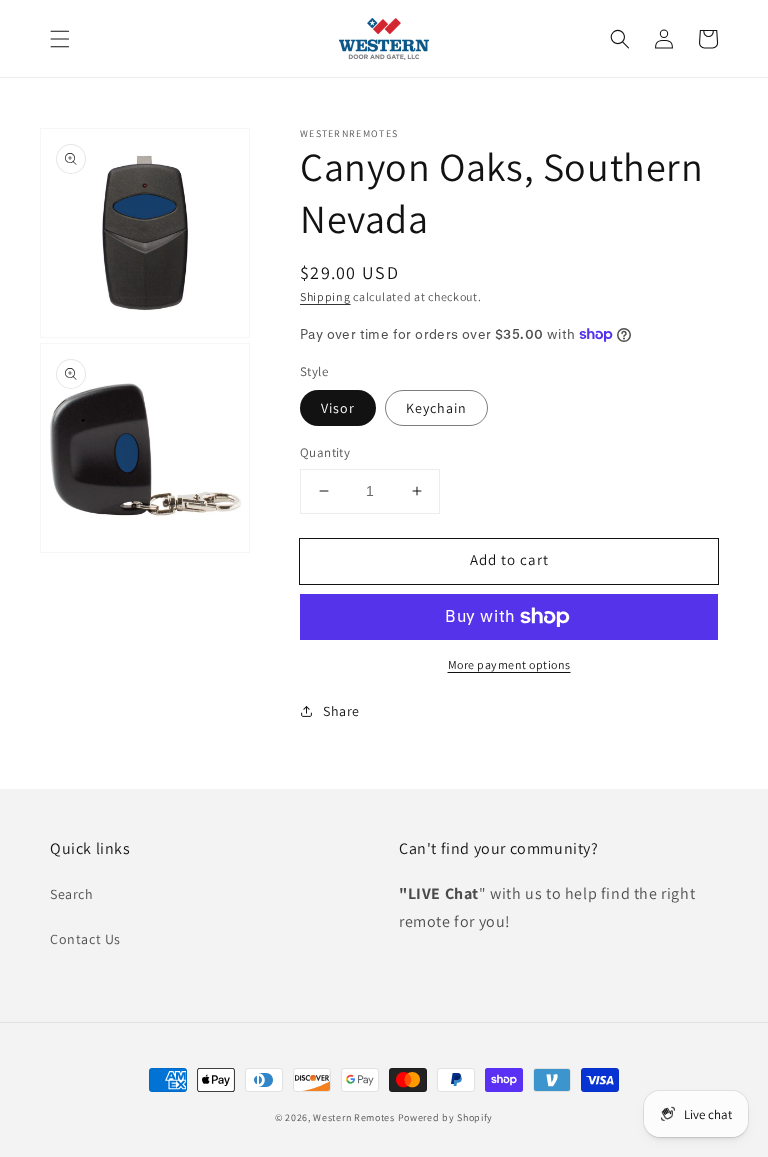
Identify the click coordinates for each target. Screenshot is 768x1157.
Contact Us (85, 939)
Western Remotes (354, 1117)
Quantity (325, 452)
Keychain (436, 408)
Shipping (325, 296)
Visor (338, 408)
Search (72, 894)
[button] (60, 39)
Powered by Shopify (446, 1117)
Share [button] (341, 711)
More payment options (509, 664)
